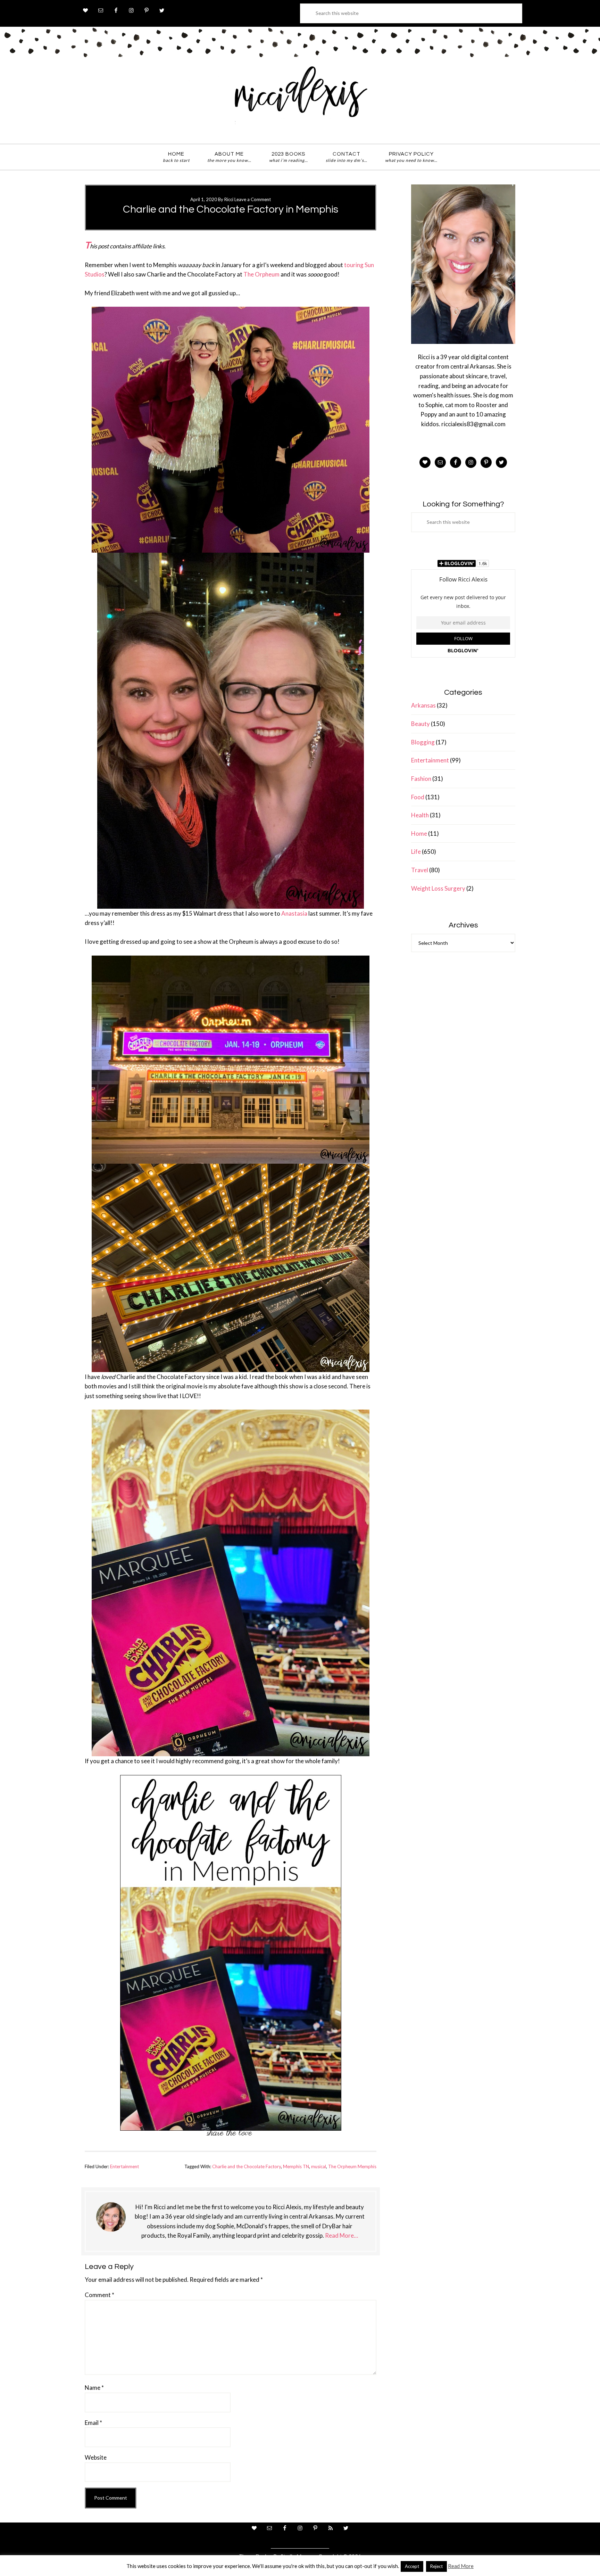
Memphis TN (296, 2166)
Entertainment (124, 2166)
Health (420, 815)
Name (94, 2388)
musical (319, 2166)
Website (96, 2457)
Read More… (341, 2235)
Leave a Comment (253, 199)
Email (93, 2423)
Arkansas (423, 705)
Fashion (421, 779)
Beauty (420, 724)
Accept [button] (412, 2566)
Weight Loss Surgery (438, 888)
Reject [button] (436, 2566)
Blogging (423, 742)
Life (416, 852)
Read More (461, 2566)
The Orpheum (261, 274)
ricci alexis (300, 98)
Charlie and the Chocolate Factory (247, 2166)
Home (419, 833)
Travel (420, 870)
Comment (99, 2295)
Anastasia (294, 913)
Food (418, 797)
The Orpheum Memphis (352, 2166)
